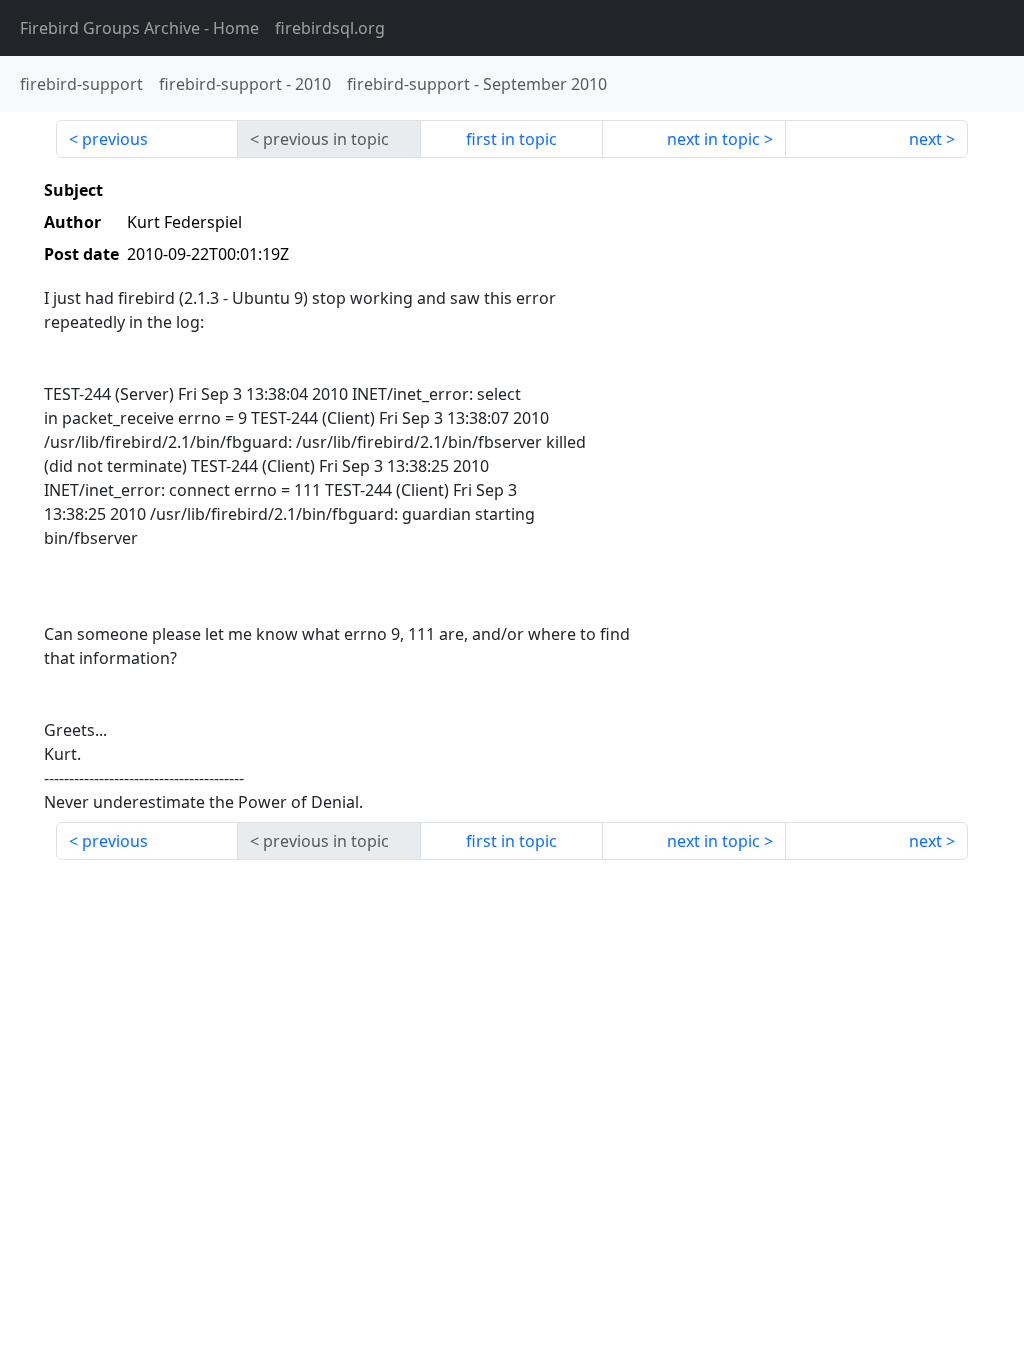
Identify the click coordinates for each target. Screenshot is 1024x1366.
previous (115, 139)
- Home (139, 28)
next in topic (713, 139)
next (925, 139)
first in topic (511, 139)
